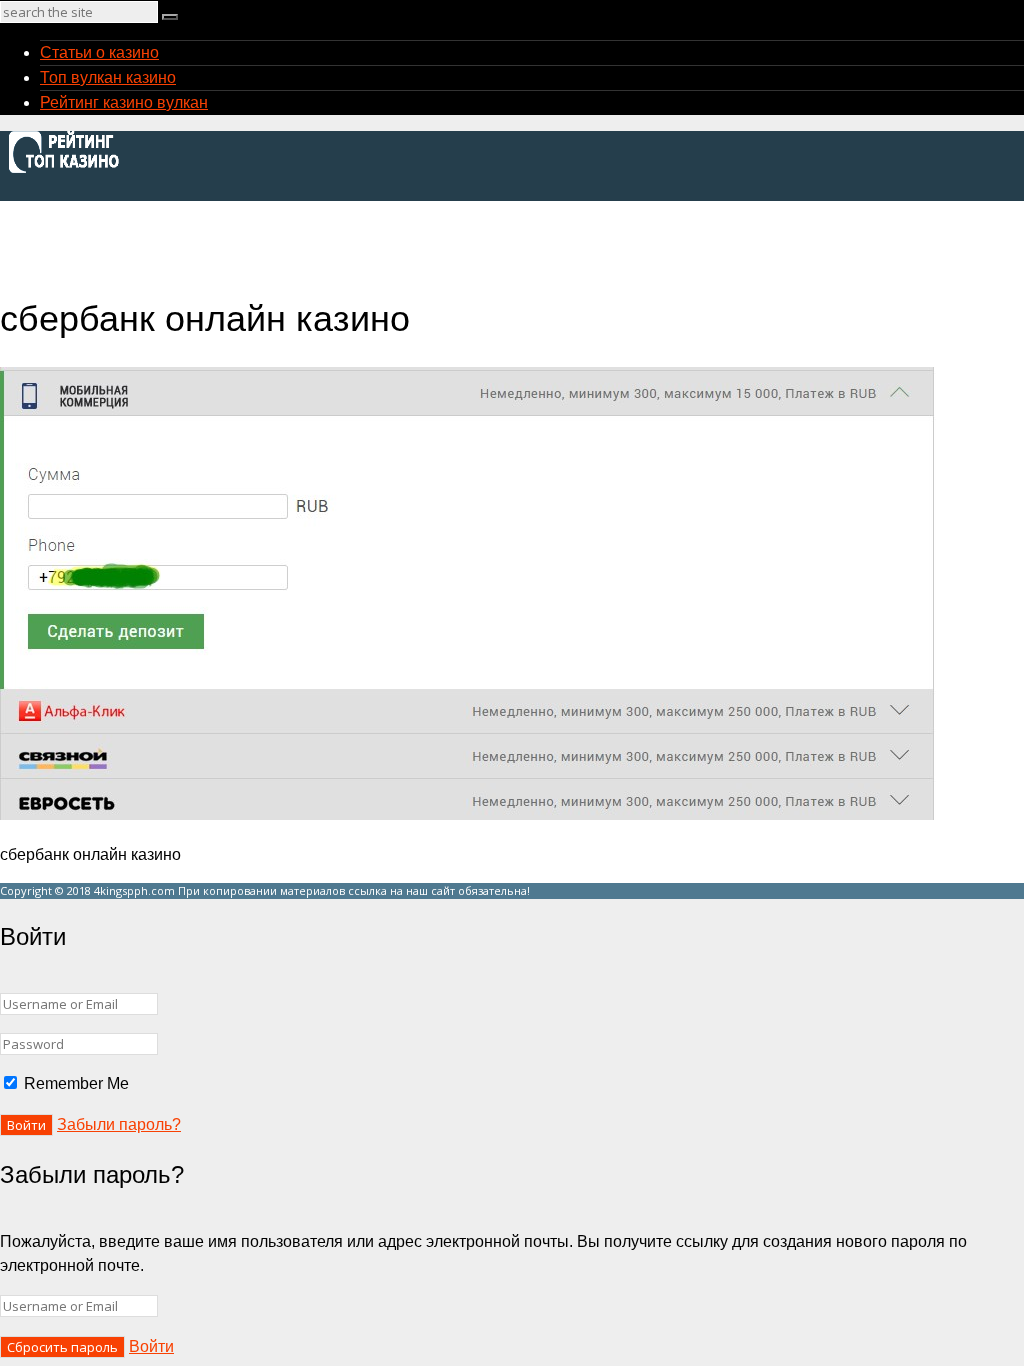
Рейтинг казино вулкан (124, 102)
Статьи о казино (99, 52)
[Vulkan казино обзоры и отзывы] (70, 170)
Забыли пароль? (119, 1124)
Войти (151, 1346)
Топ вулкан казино (108, 77)
